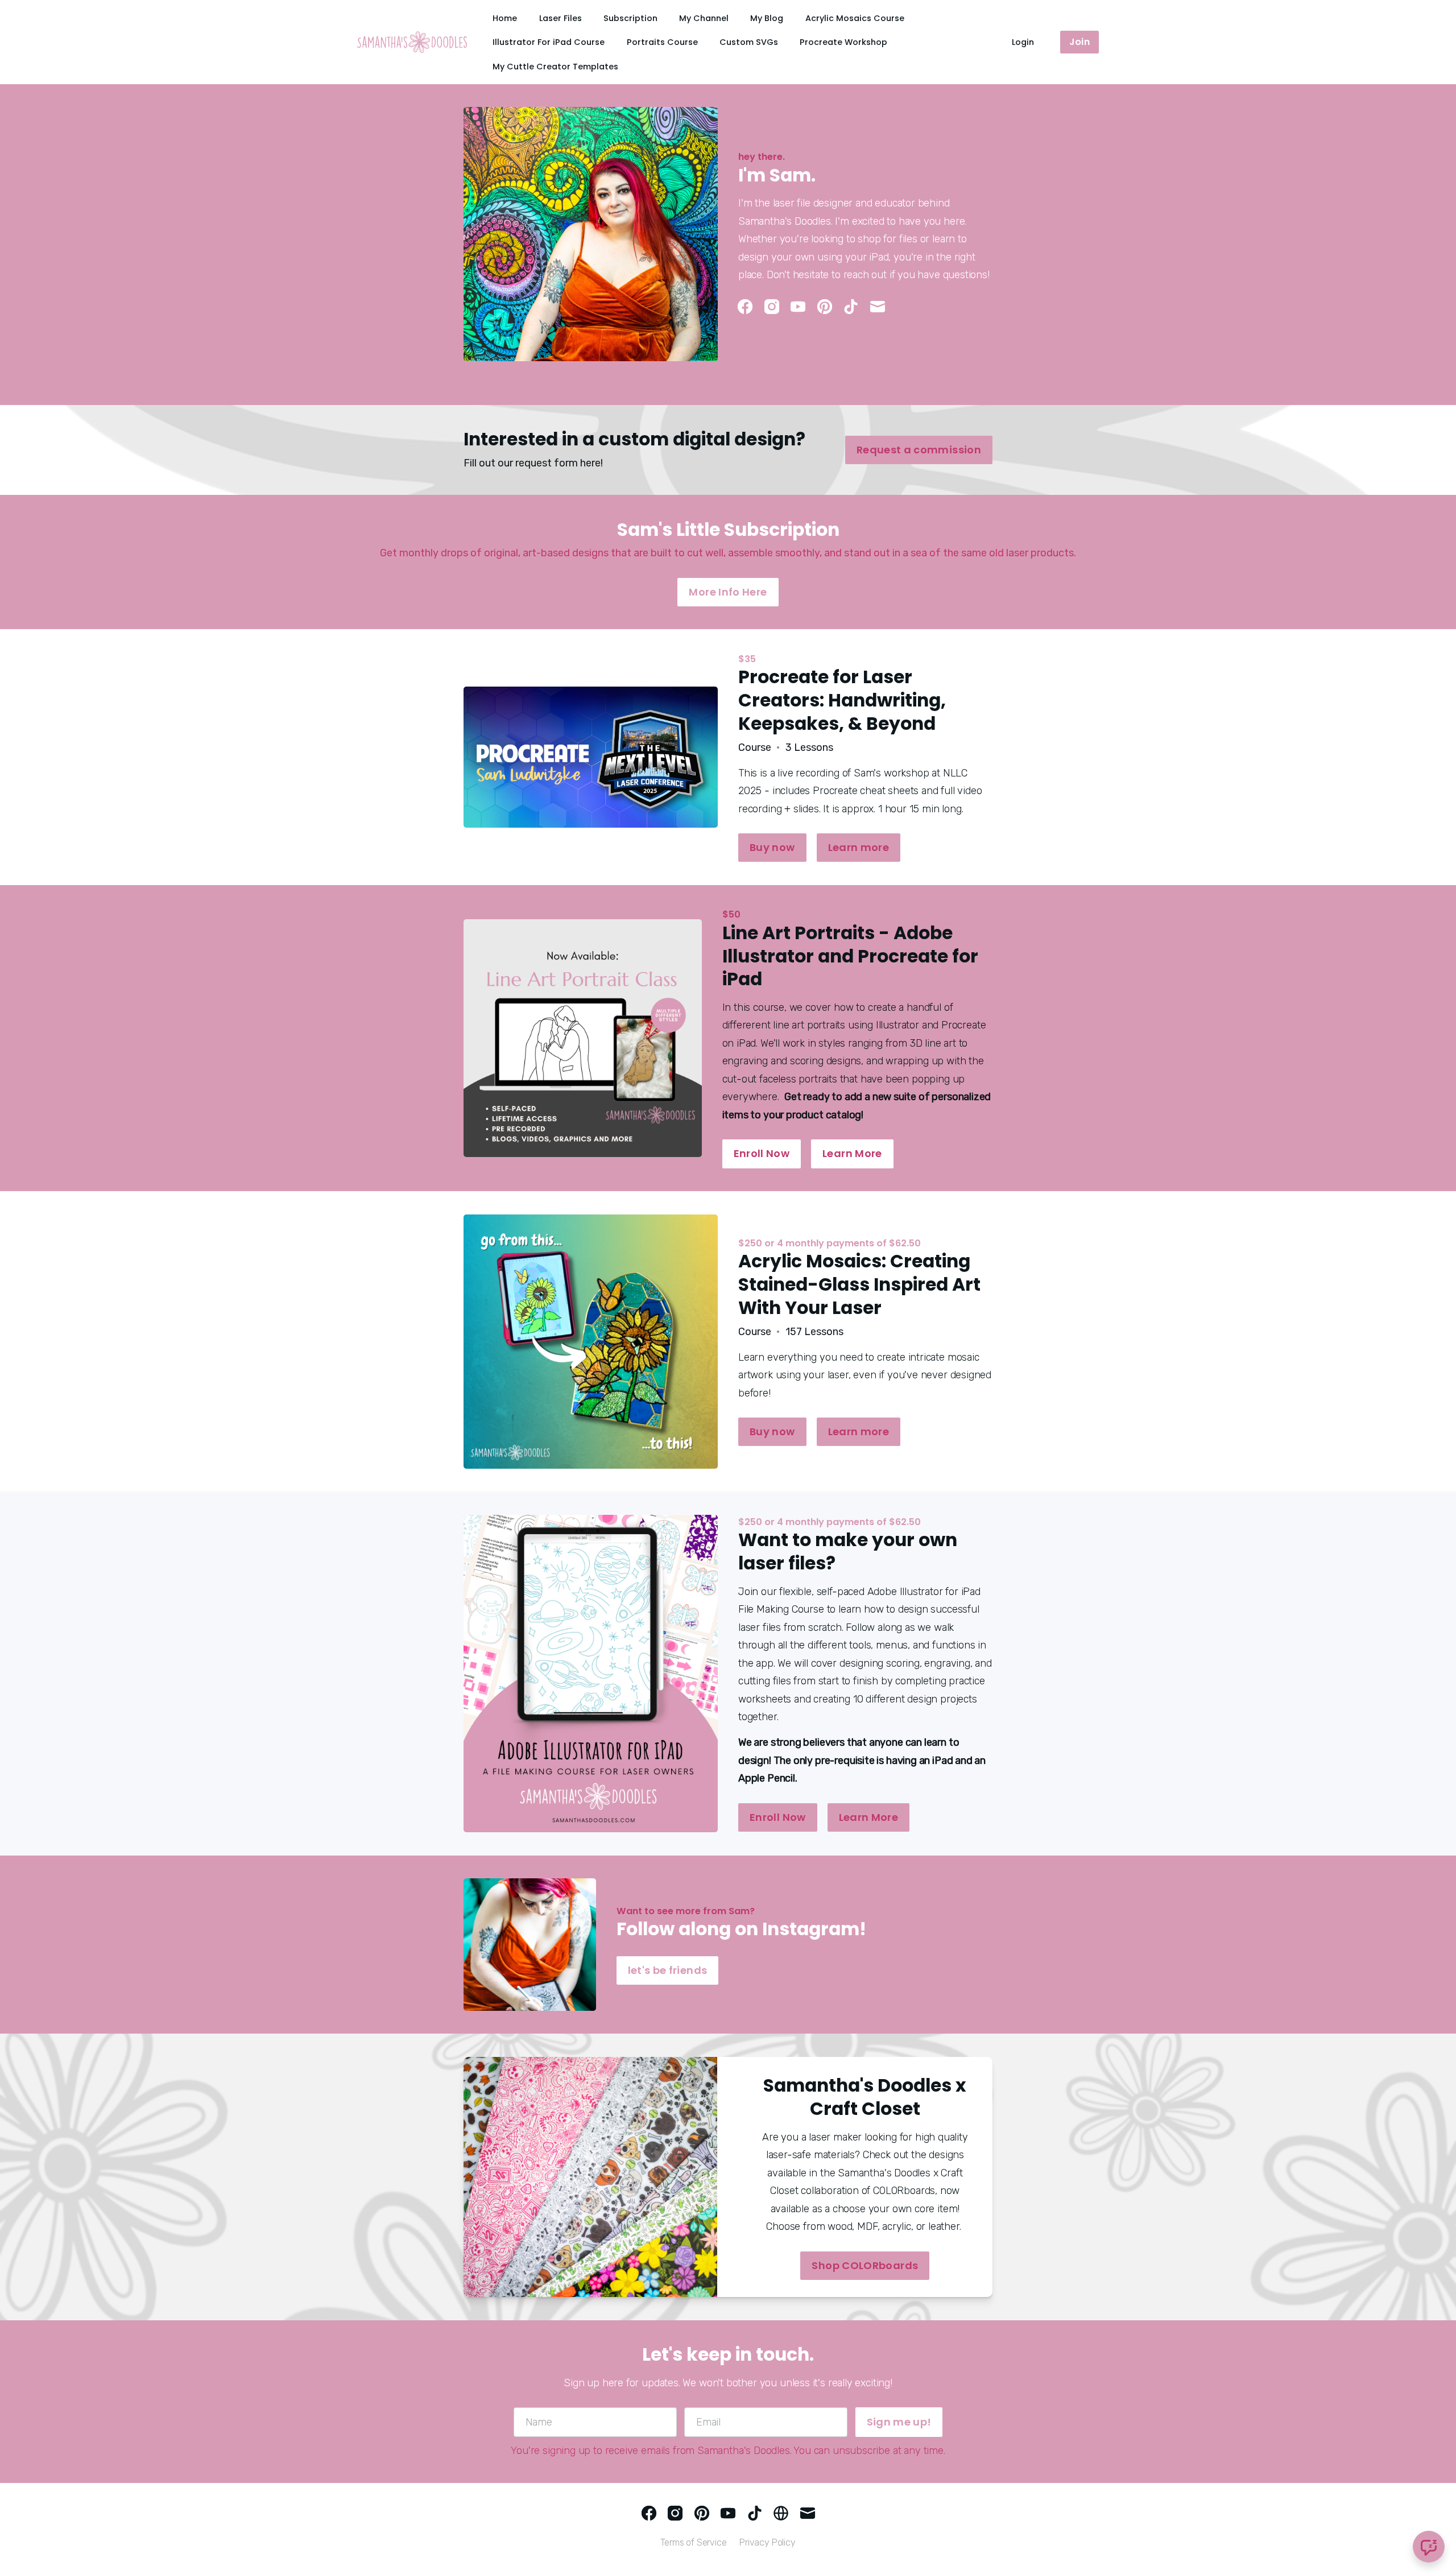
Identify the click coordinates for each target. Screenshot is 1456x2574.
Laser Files (561, 18)
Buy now (772, 847)
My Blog (767, 18)
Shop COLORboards (865, 2265)
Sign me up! (899, 2422)
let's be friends (668, 1970)
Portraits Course (662, 42)
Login (1023, 42)
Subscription (630, 18)
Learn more (859, 847)
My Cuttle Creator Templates (555, 67)
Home (505, 18)
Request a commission (919, 450)
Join (1079, 42)
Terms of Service (693, 2542)
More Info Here (728, 592)
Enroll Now (762, 1153)
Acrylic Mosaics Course (855, 18)
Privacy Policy (768, 2542)
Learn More (852, 1153)
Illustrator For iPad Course (549, 42)
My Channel (704, 18)
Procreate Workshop (843, 42)
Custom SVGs (749, 42)
